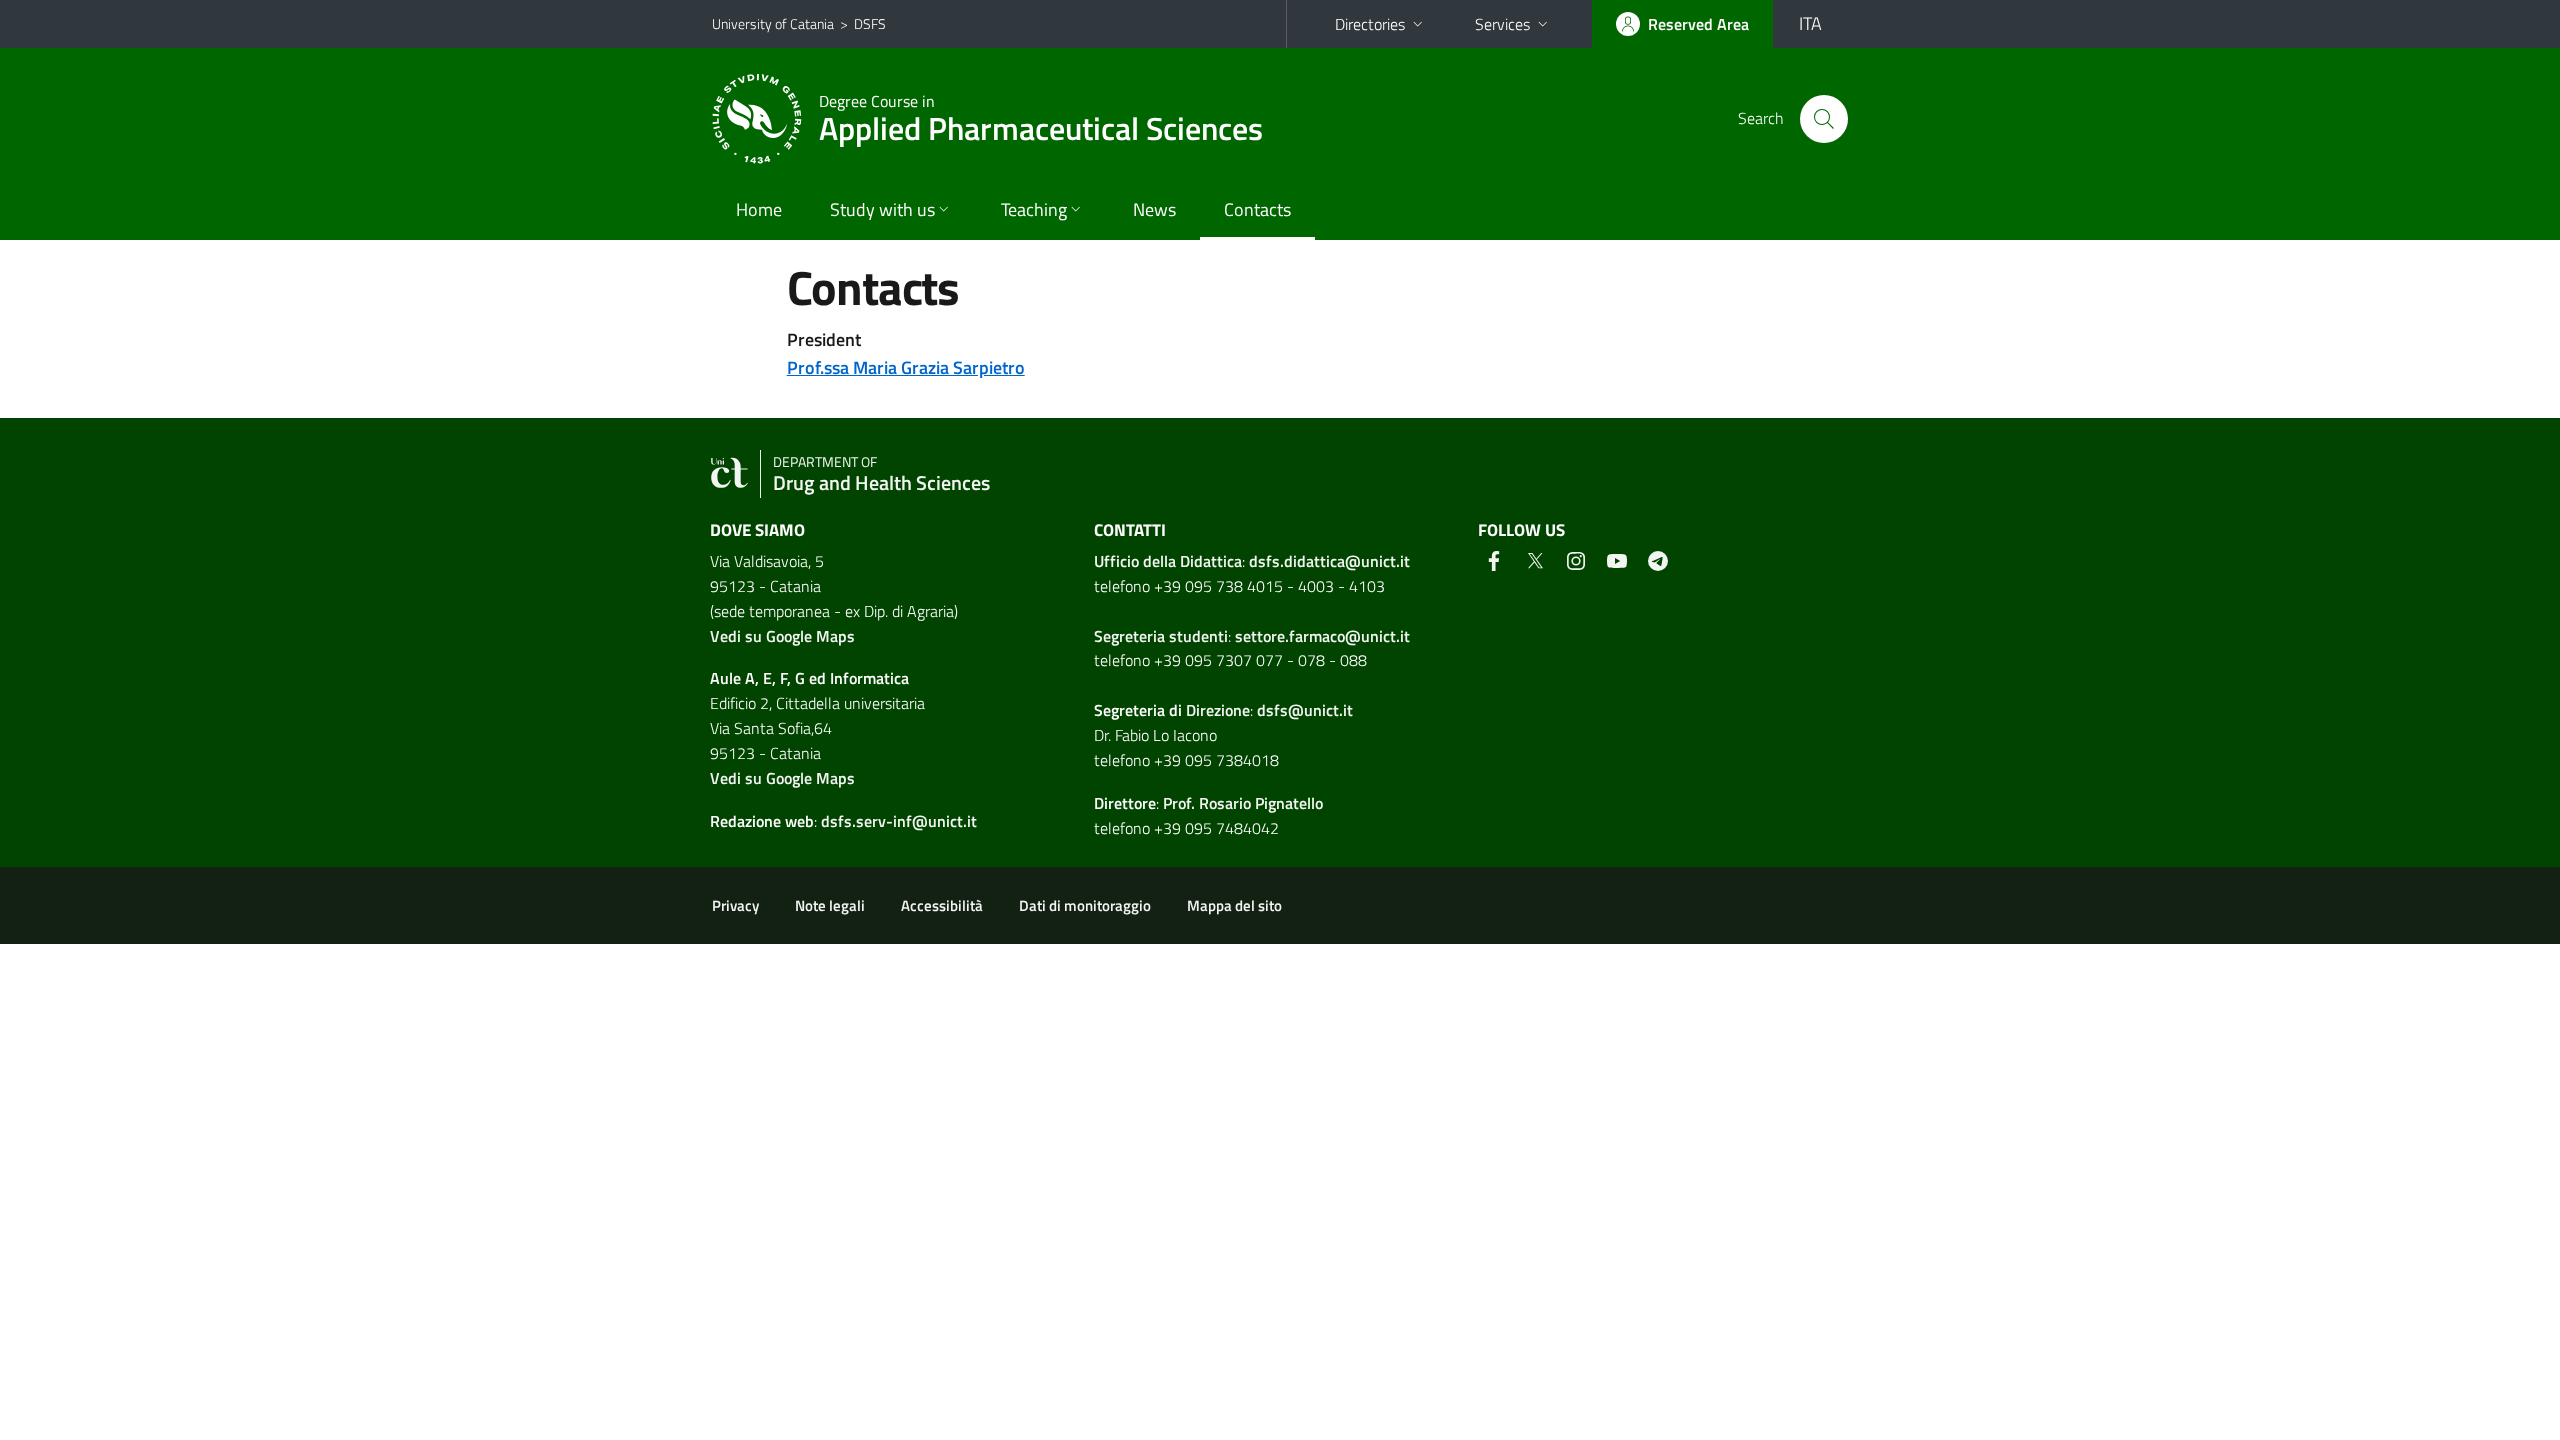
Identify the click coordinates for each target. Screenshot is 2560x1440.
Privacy (735, 905)
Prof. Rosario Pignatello (1243, 803)
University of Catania (773, 23)
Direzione (1218, 710)
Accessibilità (942, 905)
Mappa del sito (1234, 905)
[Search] (1824, 119)
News (1154, 209)
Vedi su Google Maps (782, 636)
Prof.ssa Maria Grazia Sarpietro (906, 367)
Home (759, 209)
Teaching (1034, 209)
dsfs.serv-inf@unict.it (899, 821)
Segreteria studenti (1161, 636)
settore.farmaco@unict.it (1322, 636)
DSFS (870, 23)
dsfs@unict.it (1305, 710)
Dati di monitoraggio (1085, 905)
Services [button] (1502, 24)
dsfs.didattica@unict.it (1329, 561)
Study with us (882, 209)
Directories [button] (1370, 24)
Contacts (1257, 209)
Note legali (830, 905)
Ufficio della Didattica (1168, 561)
